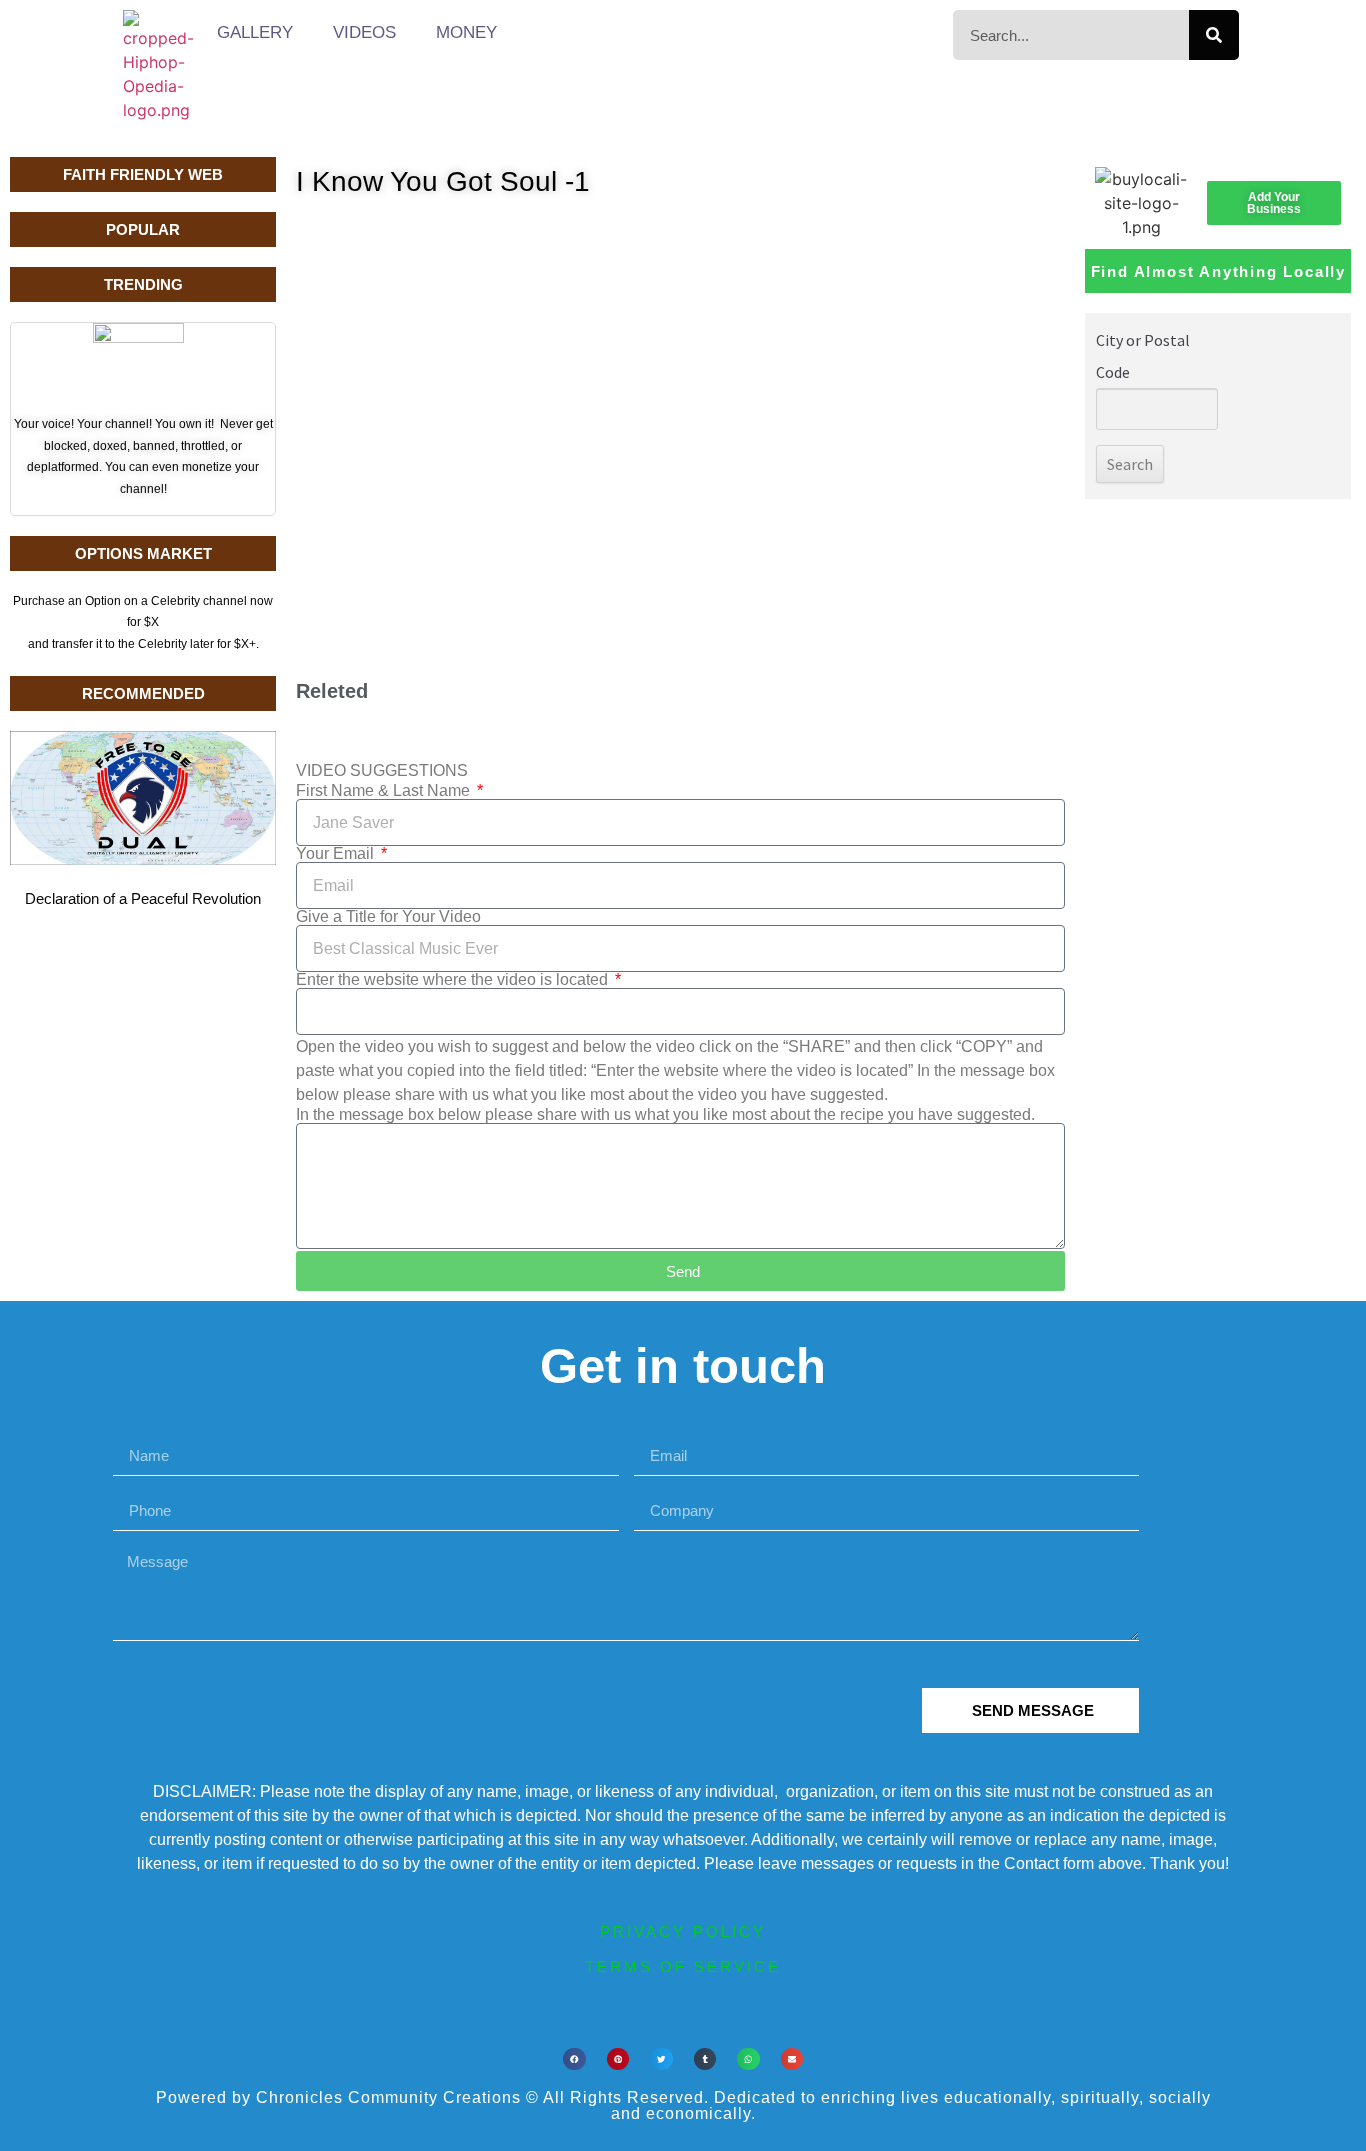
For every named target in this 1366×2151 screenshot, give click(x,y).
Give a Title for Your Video (388, 917)
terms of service (683, 1966)
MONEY (466, 32)
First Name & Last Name (385, 791)
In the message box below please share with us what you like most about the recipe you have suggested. (665, 1115)
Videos (364, 32)
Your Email (337, 854)
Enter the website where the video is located (454, 980)
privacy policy (683, 1931)
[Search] (1214, 35)
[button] (574, 2059)
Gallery (255, 32)
